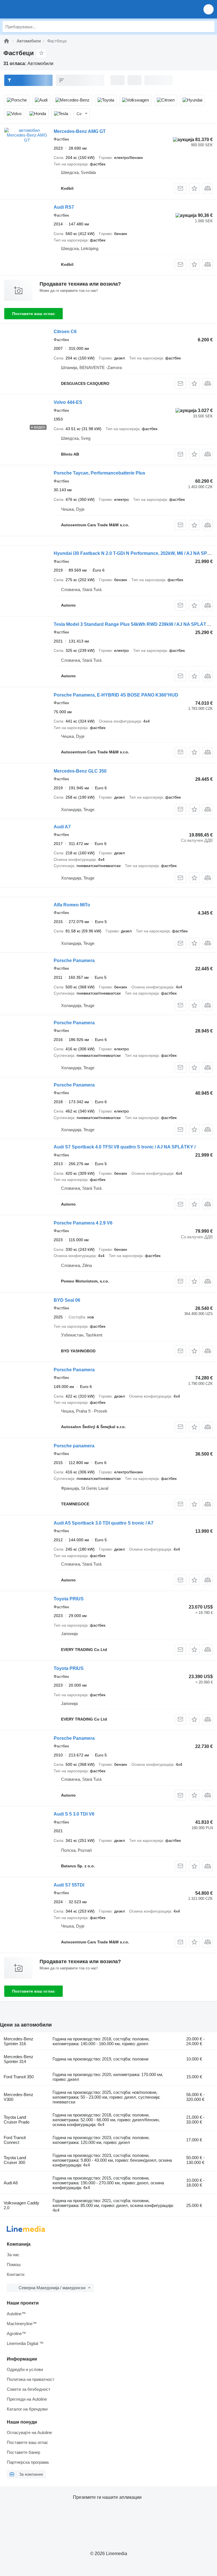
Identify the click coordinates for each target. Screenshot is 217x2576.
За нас (13, 2255)
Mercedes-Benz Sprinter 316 (19, 2041)
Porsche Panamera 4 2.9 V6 (83, 1223)
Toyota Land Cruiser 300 (15, 2160)
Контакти (16, 2274)
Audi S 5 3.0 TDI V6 (74, 1814)
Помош (14, 2264)
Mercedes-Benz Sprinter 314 (19, 2059)
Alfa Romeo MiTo (72, 905)
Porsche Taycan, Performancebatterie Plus (99, 473)
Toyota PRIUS (69, 1599)
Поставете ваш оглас (33, 314)
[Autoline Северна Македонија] (37, 9)
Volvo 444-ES (68, 402)
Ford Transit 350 (19, 2077)
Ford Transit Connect (15, 2140)
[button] (209, 9)
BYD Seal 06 (67, 1300)
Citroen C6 (65, 332)
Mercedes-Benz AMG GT (80, 131)
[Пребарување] (209, 27)
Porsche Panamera (74, 961)
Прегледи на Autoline (27, 2399)
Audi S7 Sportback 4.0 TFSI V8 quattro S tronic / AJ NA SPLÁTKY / (125, 1147)
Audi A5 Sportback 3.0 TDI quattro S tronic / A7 (104, 1523)
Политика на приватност (31, 2379)
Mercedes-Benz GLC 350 (80, 771)
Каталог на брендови (27, 2409)
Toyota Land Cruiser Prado (17, 2120)
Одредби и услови (25, 2369)
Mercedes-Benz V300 (19, 2097)
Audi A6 (11, 2183)
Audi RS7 (64, 207)
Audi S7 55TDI (69, 1885)
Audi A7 (62, 827)
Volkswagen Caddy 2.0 (21, 2205)
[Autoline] (6, 41)
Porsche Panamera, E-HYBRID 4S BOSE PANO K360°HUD (116, 695)
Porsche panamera (74, 1446)
